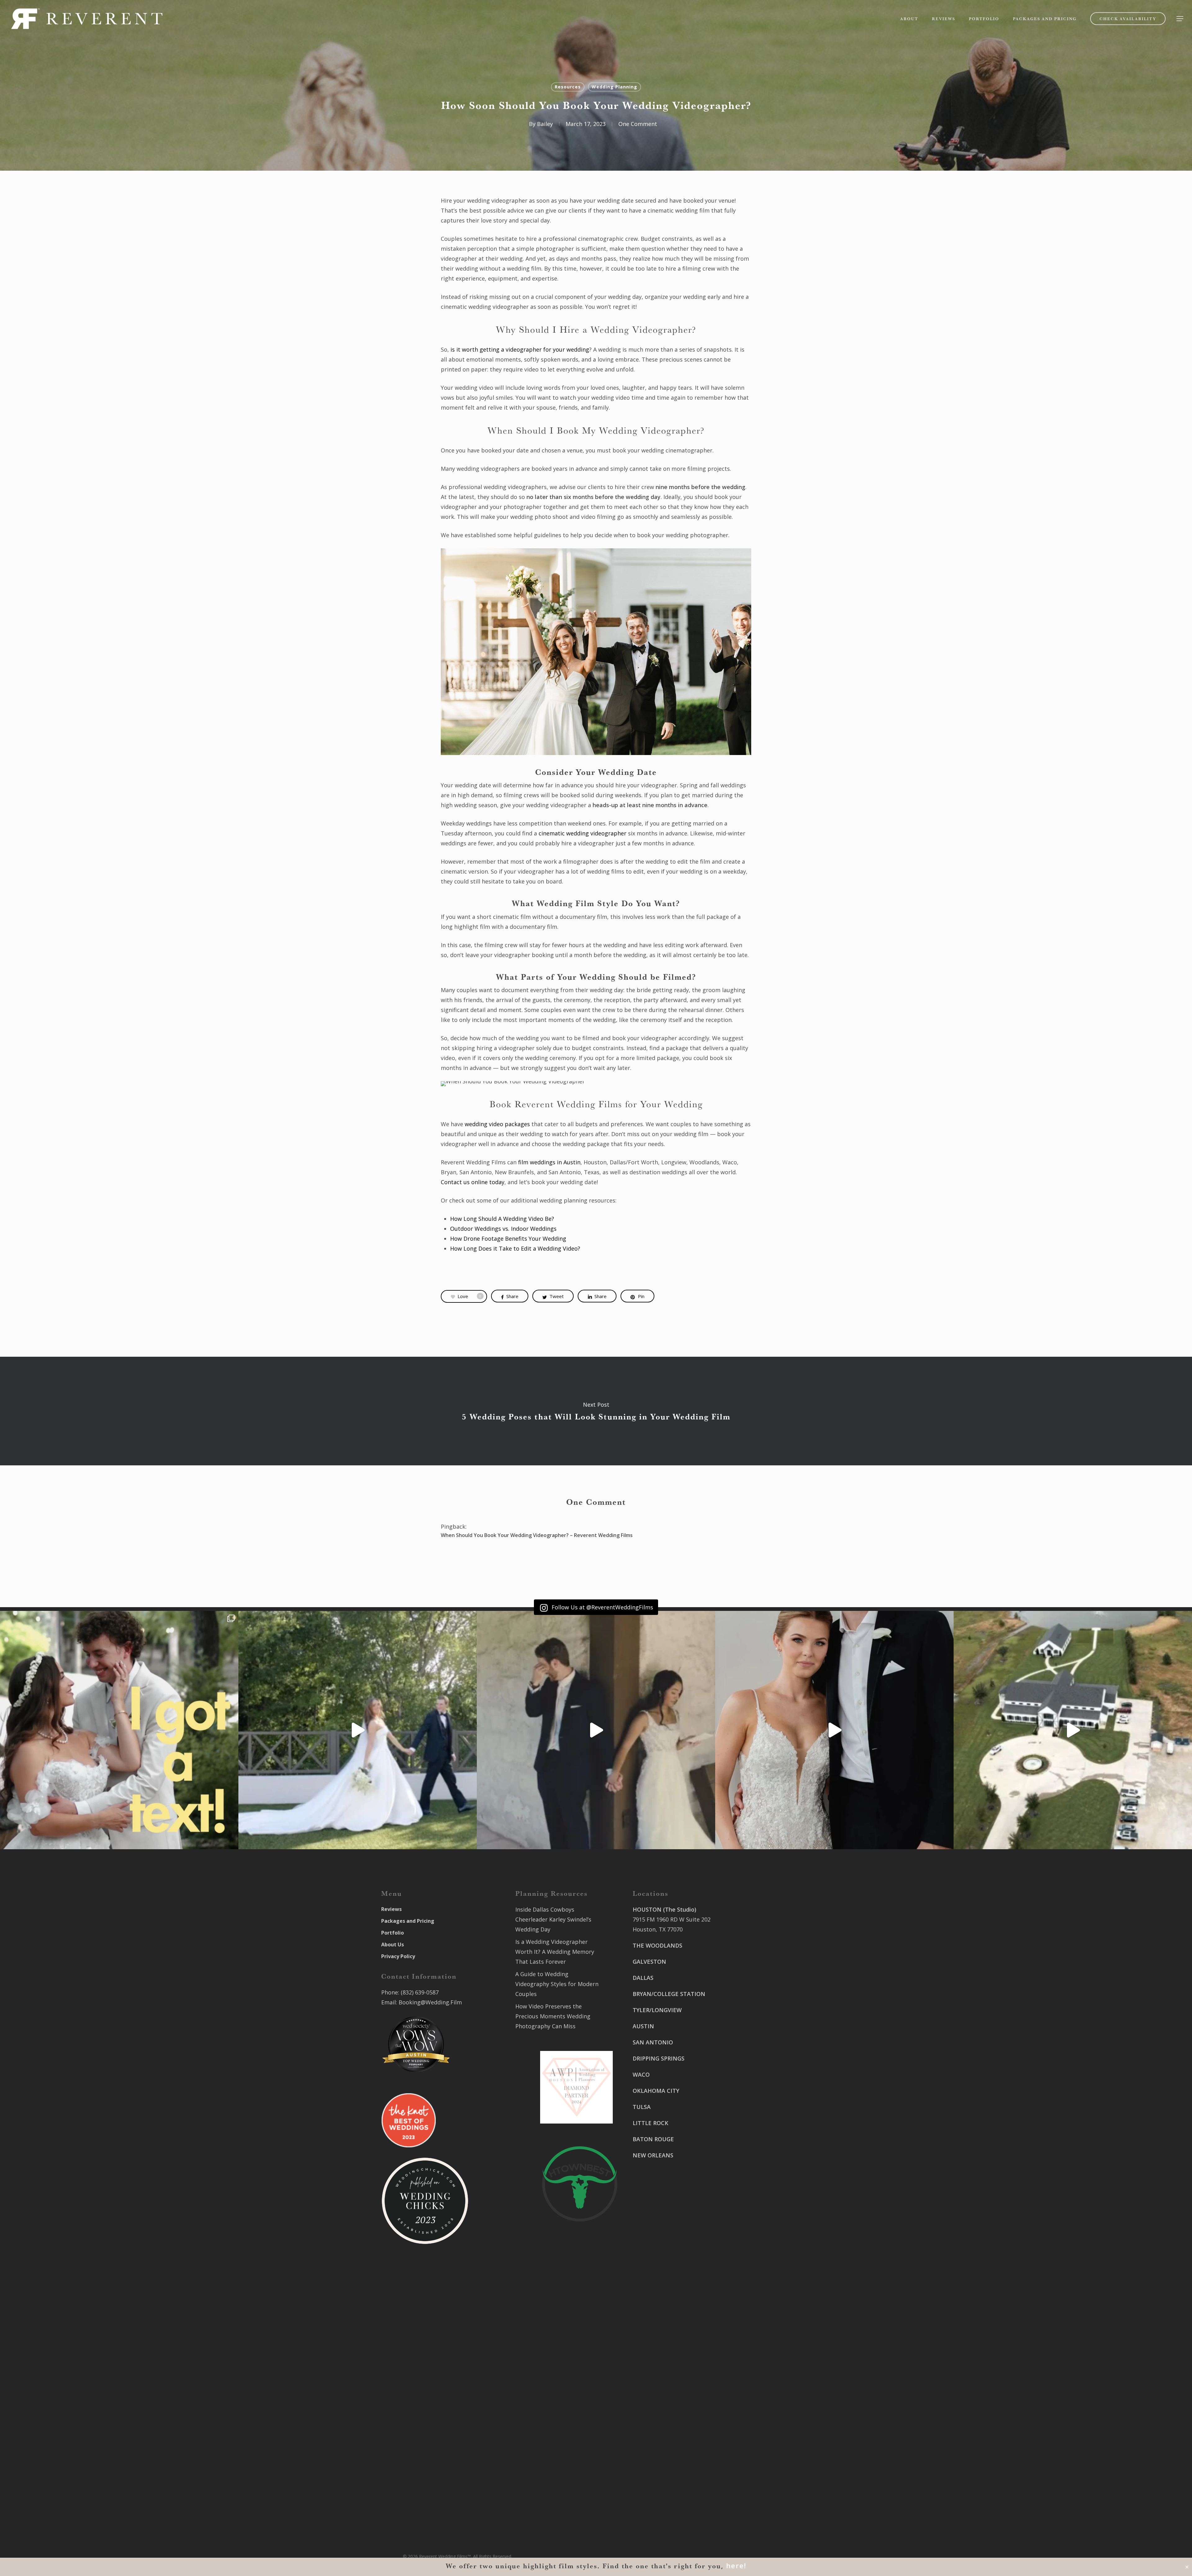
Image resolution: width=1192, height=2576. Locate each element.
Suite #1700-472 (654, 2483)
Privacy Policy (398, 1956)
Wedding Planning (614, 87)
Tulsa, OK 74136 (654, 2447)
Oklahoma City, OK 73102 (666, 2411)
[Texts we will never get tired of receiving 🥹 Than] (119, 1730)
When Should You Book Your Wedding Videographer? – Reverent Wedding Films (537, 1535)
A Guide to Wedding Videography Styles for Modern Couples (557, 1984)
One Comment (638, 124)
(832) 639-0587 (420, 1992)
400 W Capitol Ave (657, 2473)
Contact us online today (473, 1182)
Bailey (545, 124)
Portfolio (393, 1933)
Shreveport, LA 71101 (753, 2103)
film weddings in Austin (549, 1162)
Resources (568, 87)
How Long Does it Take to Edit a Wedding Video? (515, 1248)
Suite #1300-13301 (657, 2401)
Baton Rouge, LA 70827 (755, 2057)
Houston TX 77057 (657, 2211)
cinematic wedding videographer (582, 833)
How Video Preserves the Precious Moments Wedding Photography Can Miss (553, 2016)
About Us (393, 1944)
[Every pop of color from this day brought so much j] (1073, 1730)
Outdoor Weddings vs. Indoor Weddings (503, 1229)
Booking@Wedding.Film (430, 2002)
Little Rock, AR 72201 (660, 2493)
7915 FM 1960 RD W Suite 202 (672, 1919)
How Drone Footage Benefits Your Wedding (508, 1239)
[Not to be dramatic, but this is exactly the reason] (358, 1730)
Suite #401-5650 (746, 2047)
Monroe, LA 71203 (749, 2149)
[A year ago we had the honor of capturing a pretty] (834, 1730)
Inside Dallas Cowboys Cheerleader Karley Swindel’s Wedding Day (553, 1919)
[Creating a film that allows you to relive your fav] (596, 1730)
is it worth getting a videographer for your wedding (520, 349)
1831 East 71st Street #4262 (670, 2437)
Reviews (391, 1909)
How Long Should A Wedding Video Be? (502, 1219)
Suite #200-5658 (746, 2139)
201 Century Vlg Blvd (752, 2129)
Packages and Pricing (408, 1921)
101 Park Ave (650, 2391)
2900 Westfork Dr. (749, 2037)
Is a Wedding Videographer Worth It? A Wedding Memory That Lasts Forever (555, 1952)
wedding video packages (497, 1124)
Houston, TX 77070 (658, 1929)
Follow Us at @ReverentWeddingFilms (602, 1607)
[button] (1180, 19)
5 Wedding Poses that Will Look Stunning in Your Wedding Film (596, 1411)
